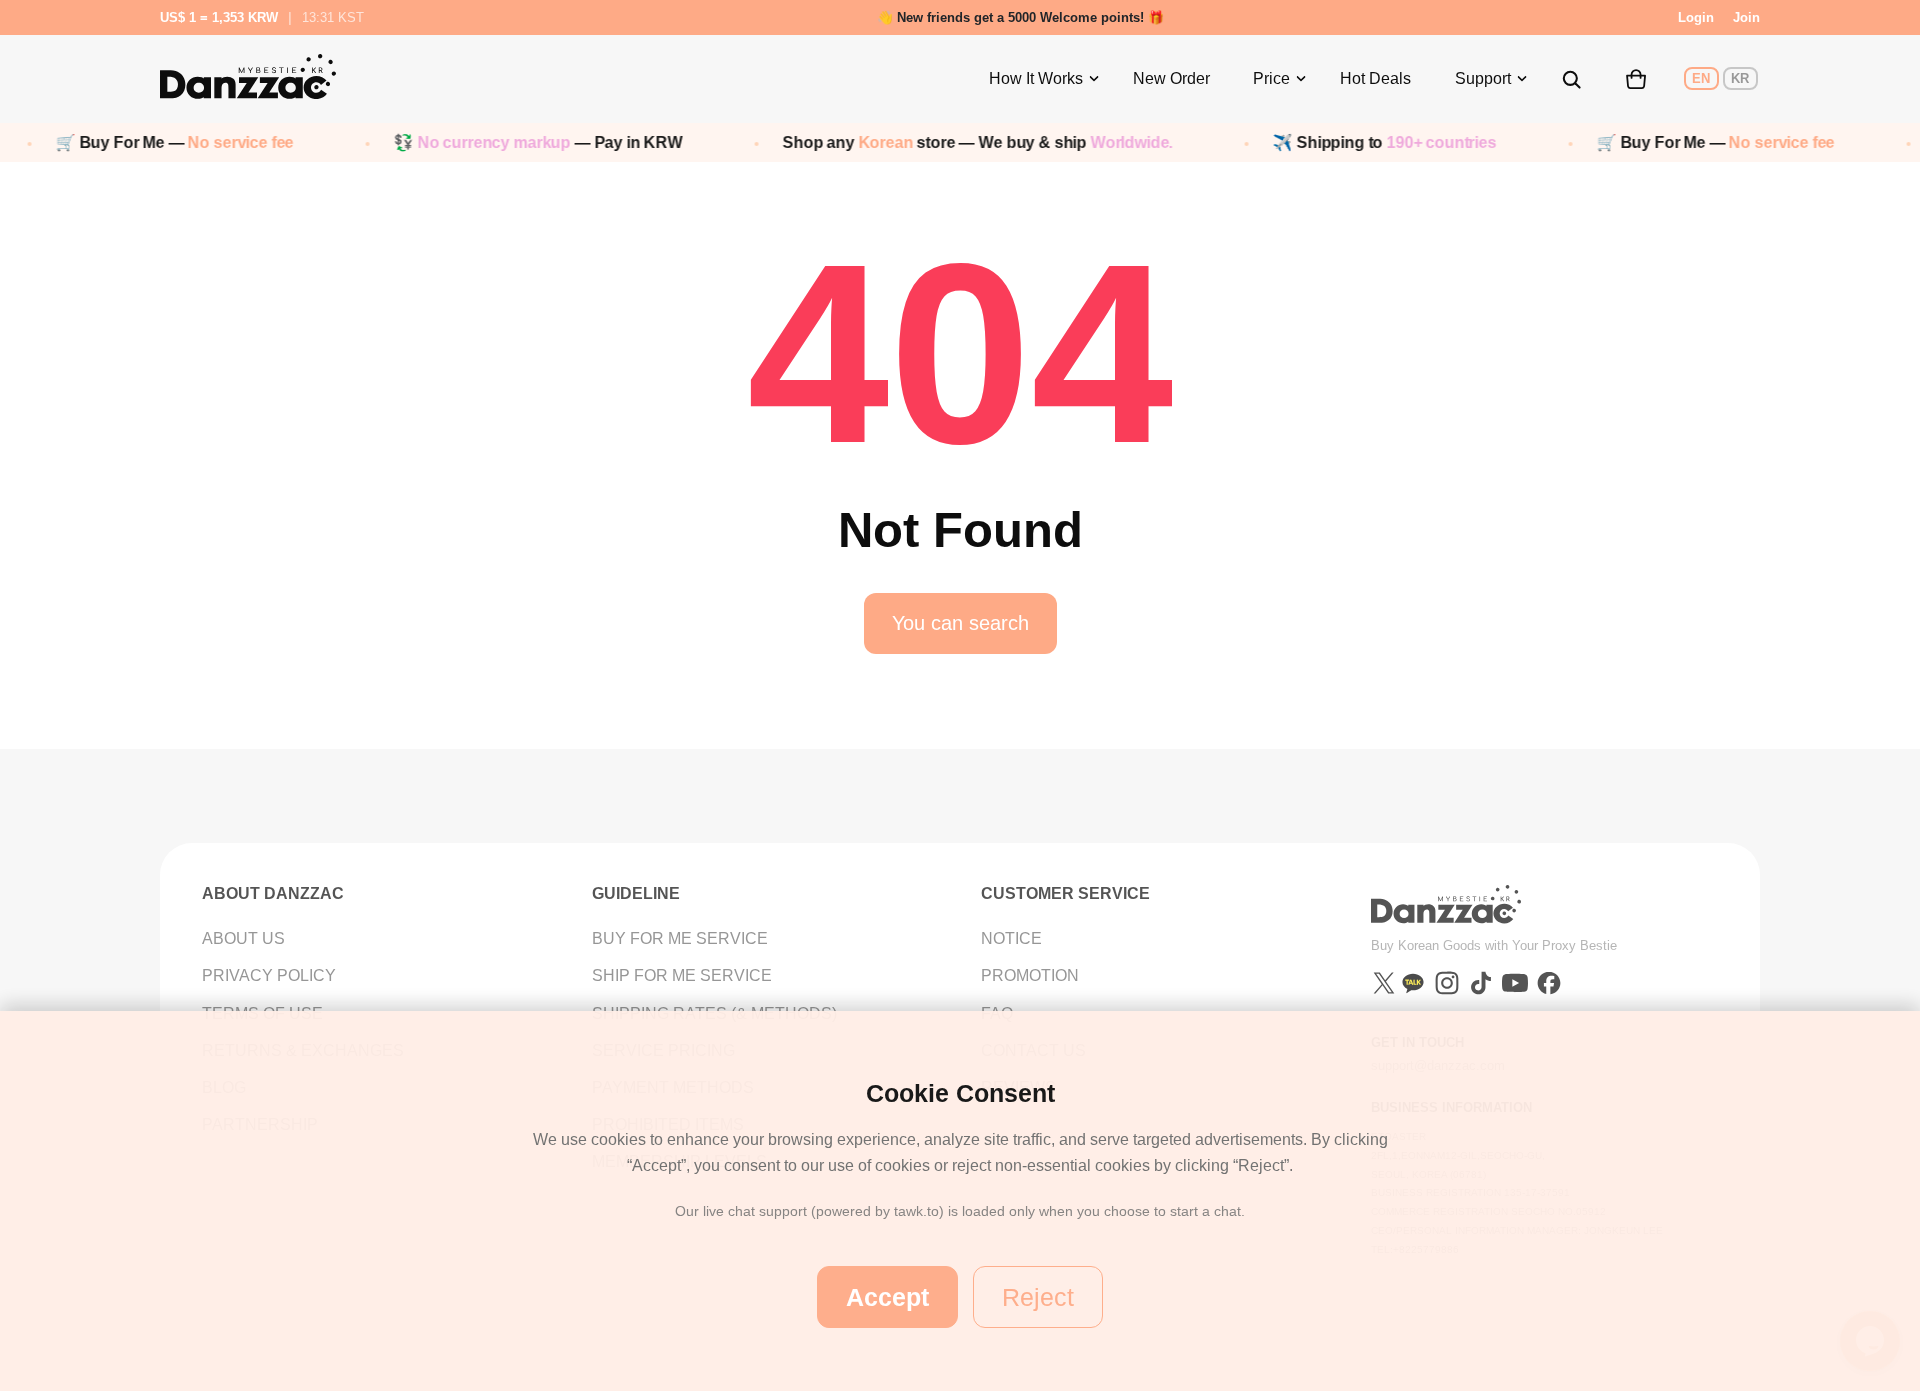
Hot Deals (1375, 78)
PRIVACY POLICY (269, 975)
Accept (887, 1297)
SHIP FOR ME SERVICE (682, 975)
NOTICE (1011, 938)
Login (1696, 17)
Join (1746, 17)
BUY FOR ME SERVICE (680, 938)
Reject (1038, 1297)
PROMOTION (1030, 975)
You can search (960, 623)
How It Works (1036, 78)
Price (1271, 78)
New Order (1171, 78)
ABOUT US (243, 938)
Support (1483, 78)
